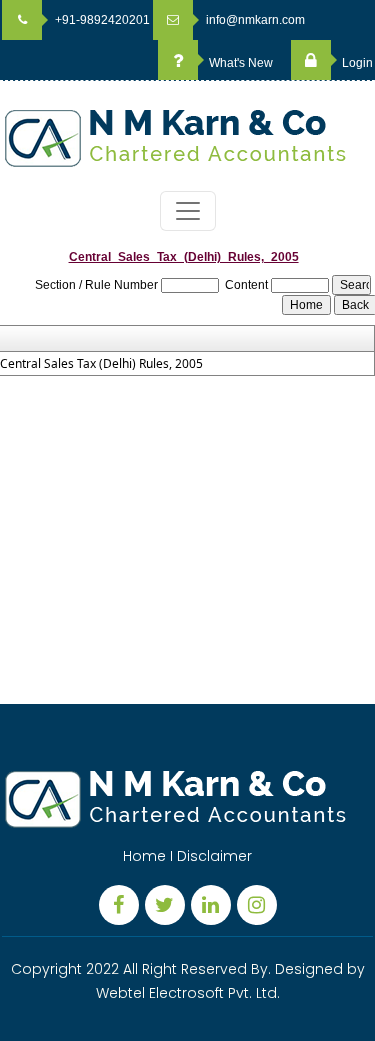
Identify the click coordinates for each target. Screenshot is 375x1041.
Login (356, 63)
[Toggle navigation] (188, 211)
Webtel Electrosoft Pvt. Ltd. (188, 993)
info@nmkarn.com (254, 20)
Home (144, 856)
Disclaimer (214, 856)
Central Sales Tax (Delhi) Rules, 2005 (101, 364)
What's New (239, 63)
